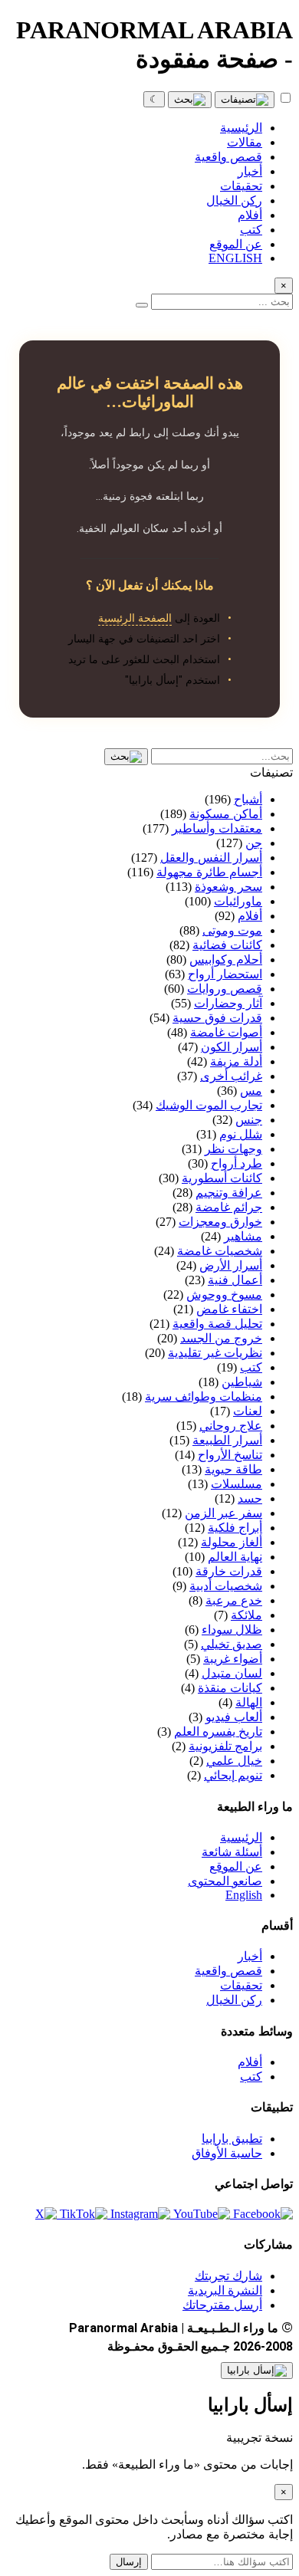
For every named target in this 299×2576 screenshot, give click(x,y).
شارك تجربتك (228, 2276)
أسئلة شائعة (232, 1852)
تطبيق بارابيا (232, 2139)
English (244, 1895)
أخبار (250, 1956)
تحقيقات (241, 1985)
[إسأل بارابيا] (257, 2371)
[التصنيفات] (245, 100)
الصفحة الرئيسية (135, 618)
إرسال (129, 2562)
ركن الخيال (234, 2000)
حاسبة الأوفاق (227, 2153)
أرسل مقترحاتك (222, 2305)
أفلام (250, 2062)
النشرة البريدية (225, 2290)
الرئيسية (241, 1837)
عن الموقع (236, 1866)
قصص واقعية (228, 1971)
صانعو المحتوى (225, 1881)
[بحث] (190, 100)
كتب (251, 2077)
